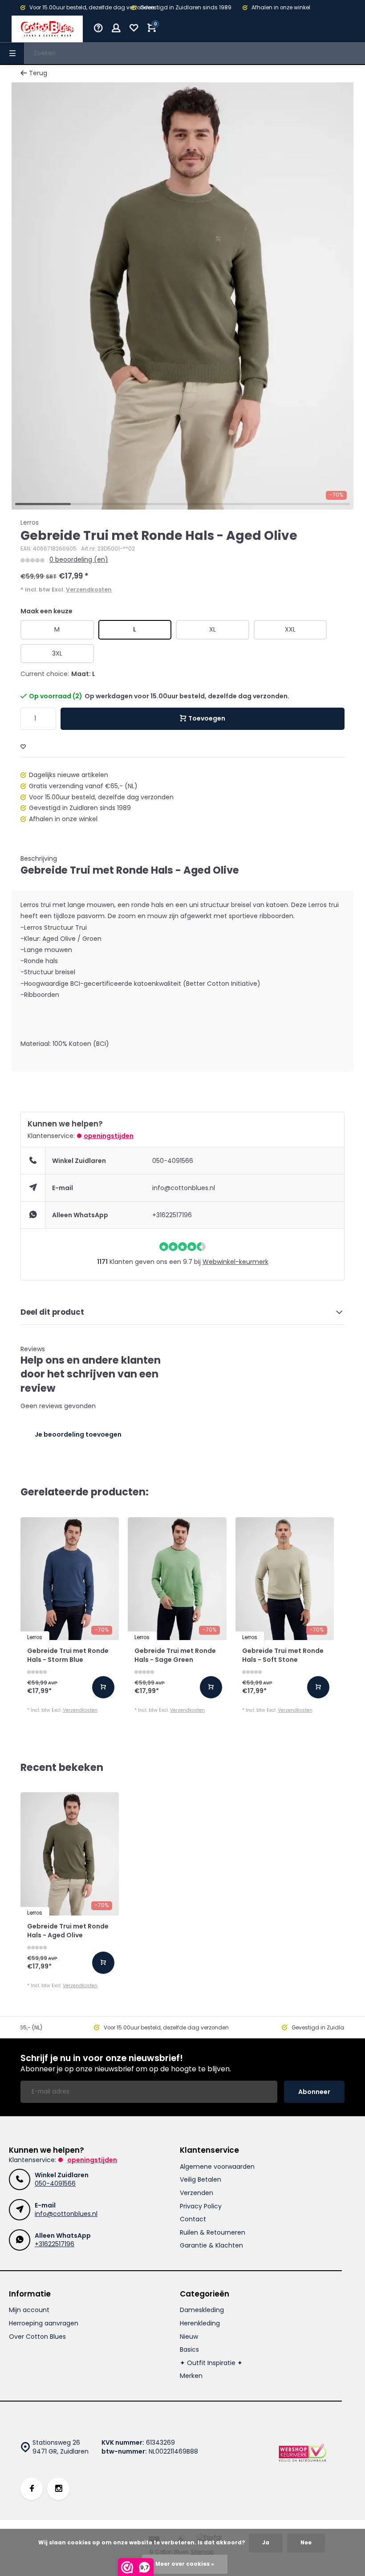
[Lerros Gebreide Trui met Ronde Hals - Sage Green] (177, 1579)
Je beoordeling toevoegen (78, 1434)
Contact (193, 2219)
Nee (306, 2543)
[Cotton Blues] (47, 29)
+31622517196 (172, 1215)
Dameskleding (202, 2310)
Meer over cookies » (185, 2564)
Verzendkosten (89, 589)
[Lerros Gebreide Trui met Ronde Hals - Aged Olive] (70, 1854)
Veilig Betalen (201, 2180)
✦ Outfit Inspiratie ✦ (211, 2363)
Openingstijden (109, 1136)
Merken (191, 2376)
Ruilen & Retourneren (213, 2233)
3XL (57, 653)
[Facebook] (32, 2489)
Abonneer (314, 2092)
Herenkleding (200, 2323)
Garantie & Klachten (211, 2246)
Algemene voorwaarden (217, 2167)
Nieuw (189, 2337)
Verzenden (197, 2193)
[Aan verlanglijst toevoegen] (23, 747)
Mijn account (29, 2310)
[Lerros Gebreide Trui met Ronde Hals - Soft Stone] (285, 1579)
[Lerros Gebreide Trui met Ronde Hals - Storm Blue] (70, 1579)
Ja (266, 2543)
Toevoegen (207, 718)
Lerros (30, 523)
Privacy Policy (201, 2206)
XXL (290, 629)
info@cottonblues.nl (184, 1188)
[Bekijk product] (103, 1687)
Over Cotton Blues (37, 2337)
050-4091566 (173, 1161)
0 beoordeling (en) (79, 560)
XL (213, 629)
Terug (38, 73)
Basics (189, 2350)
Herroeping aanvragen (44, 2323)
